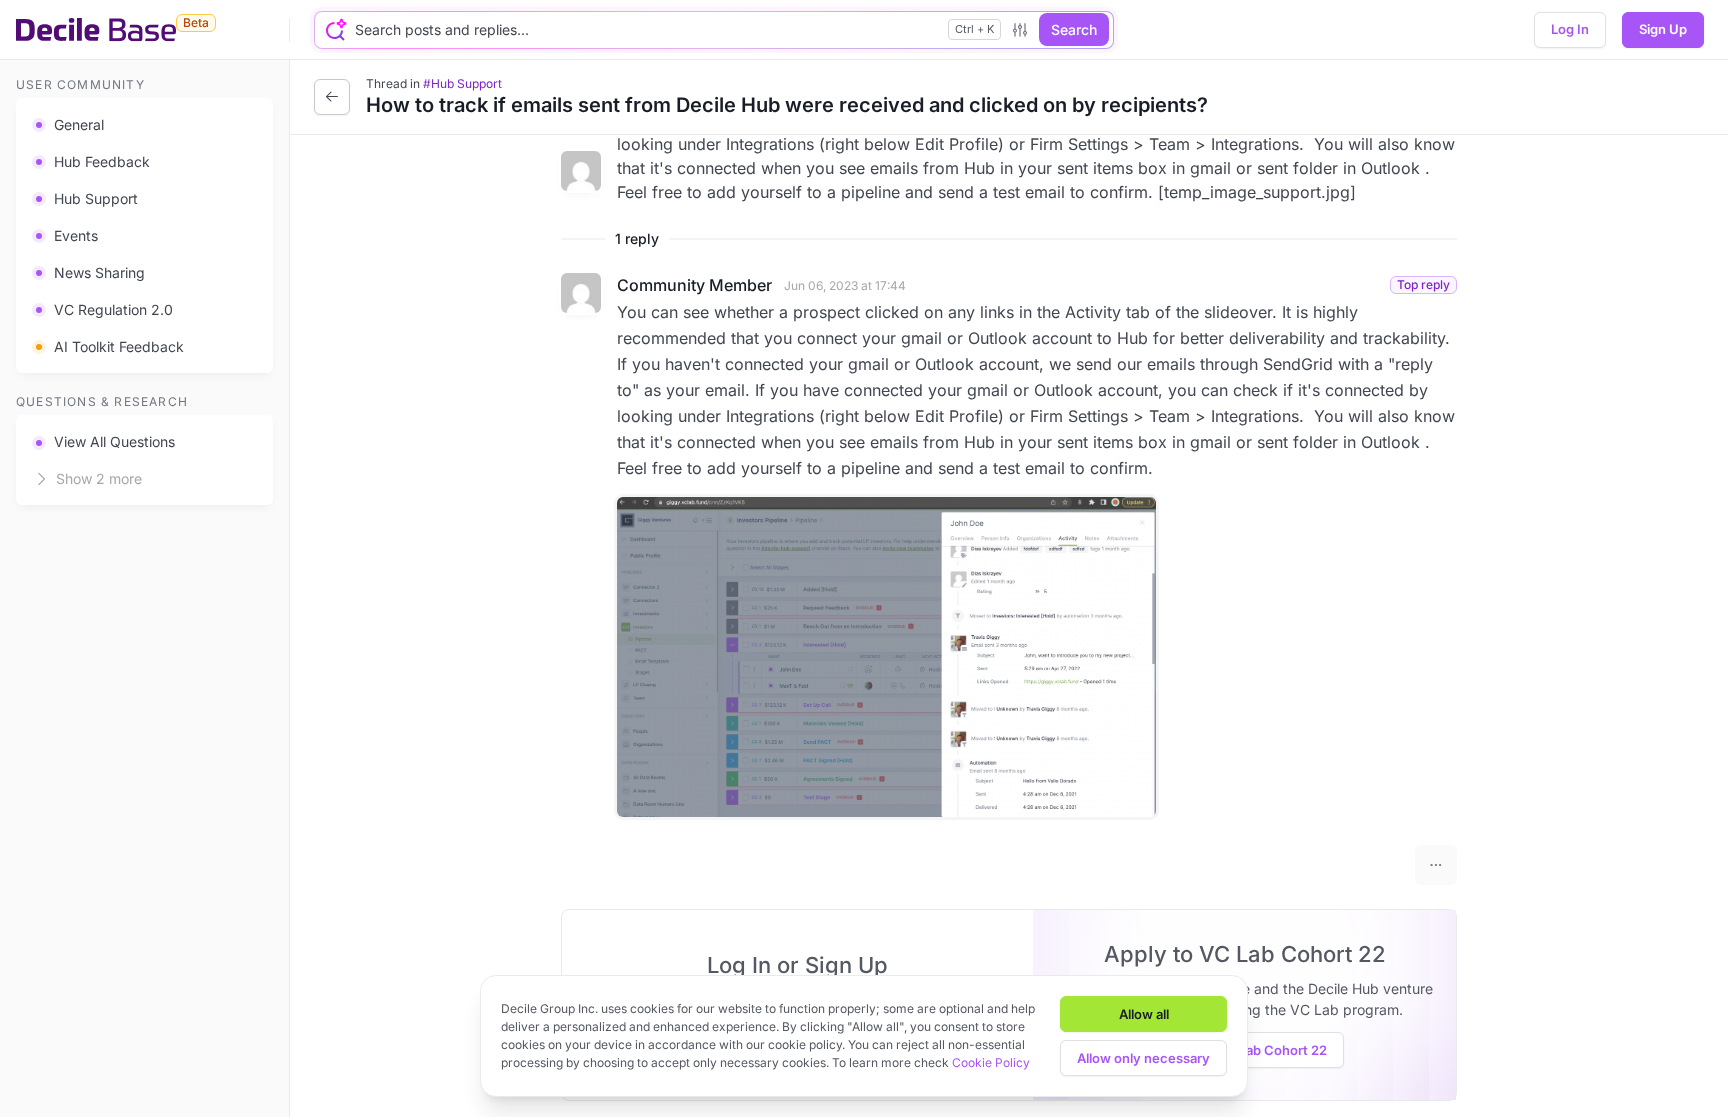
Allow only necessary (1143, 1058)
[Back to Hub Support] (332, 97)
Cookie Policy (991, 1062)
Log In (1570, 29)
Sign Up (1663, 29)
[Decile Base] (96, 30)
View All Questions (114, 441)
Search (1074, 29)
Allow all (1144, 1014)
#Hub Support (462, 83)
